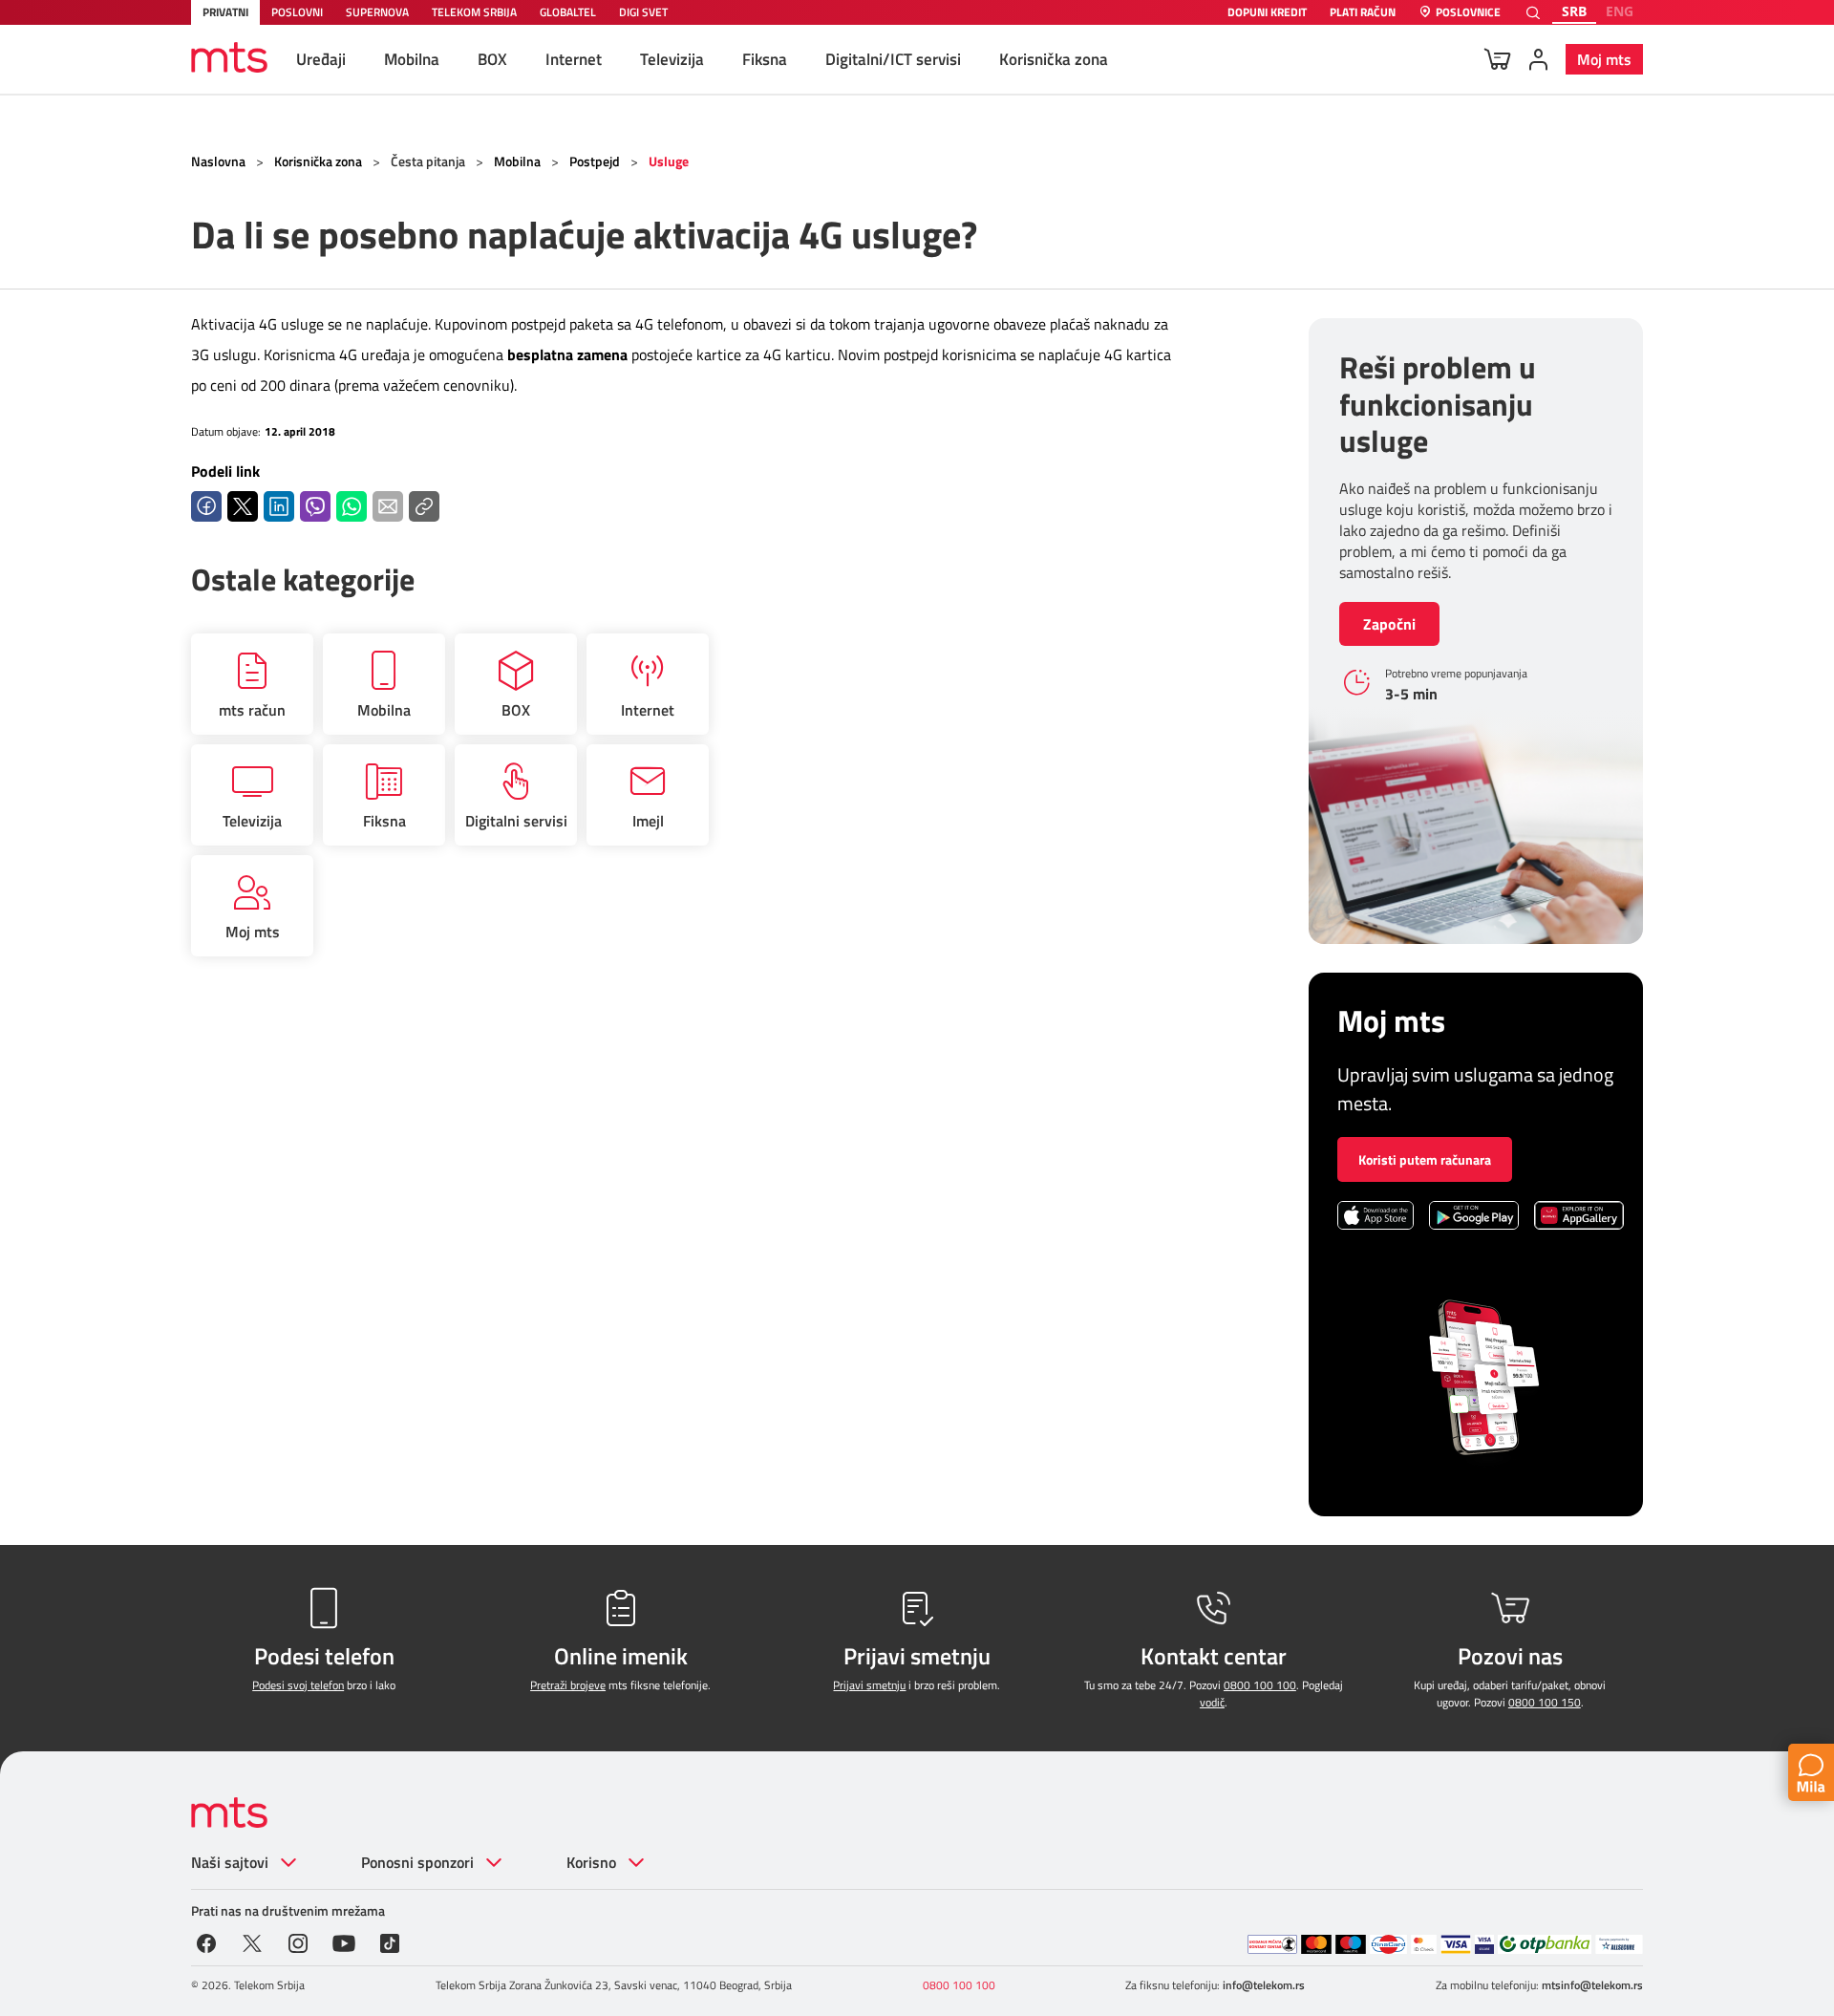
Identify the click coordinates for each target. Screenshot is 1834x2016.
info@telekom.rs (1264, 1985)
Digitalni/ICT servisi (893, 59)
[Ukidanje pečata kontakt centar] (1272, 1944)
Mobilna (412, 59)
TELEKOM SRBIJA (474, 12)
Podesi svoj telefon (298, 1685)
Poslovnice (1468, 13)
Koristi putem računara (1425, 1159)
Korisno (591, 1862)
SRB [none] (1574, 11)
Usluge (669, 161)
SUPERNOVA (377, 12)
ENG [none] (1620, 11)
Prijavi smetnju (869, 1685)
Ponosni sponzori (417, 1862)
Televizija (672, 59)
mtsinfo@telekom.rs (1592, 1985)
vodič (1212, 1702)
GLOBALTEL (568, 12)
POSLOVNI (297, 12)
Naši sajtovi (230, 1862)
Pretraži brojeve (568, 1685)
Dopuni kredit (1267, 13)
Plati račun (1363, 13)
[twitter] (252, 1941)
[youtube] (344, 1941)
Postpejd (595, 161)
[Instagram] (298, 1941)
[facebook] (206, 1941)
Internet (574, 59)
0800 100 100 (1260, 1685)
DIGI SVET (643, 12)
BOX (492, 59)
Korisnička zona (1054, 59)
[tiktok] (390, 1941)
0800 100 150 (1545, 1702)
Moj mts (1604, 59)
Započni (1389, 624)
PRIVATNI (225, 12)
